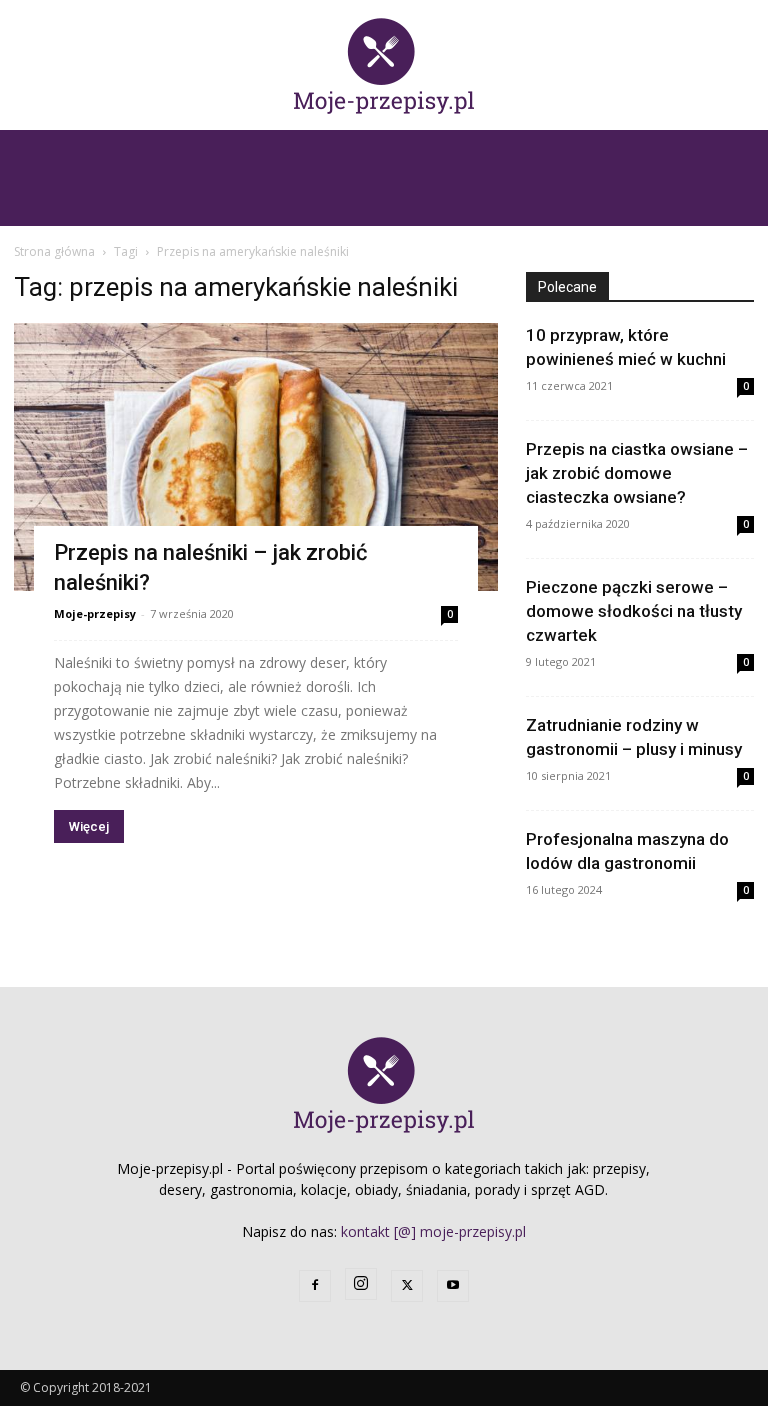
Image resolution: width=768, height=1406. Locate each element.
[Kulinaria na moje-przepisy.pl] (384, 66)
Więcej (89, 826)
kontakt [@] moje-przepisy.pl (433, 1231)
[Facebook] (315, 1286)
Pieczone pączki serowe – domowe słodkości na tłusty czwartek (634, 611)
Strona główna (54, 251)
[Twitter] (407, 1286)
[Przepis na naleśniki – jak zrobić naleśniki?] (256, 457)
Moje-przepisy (95, 613)
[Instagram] (361, 1284)
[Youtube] (453, 1286)
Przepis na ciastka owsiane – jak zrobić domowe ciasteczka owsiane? (637, 473)
